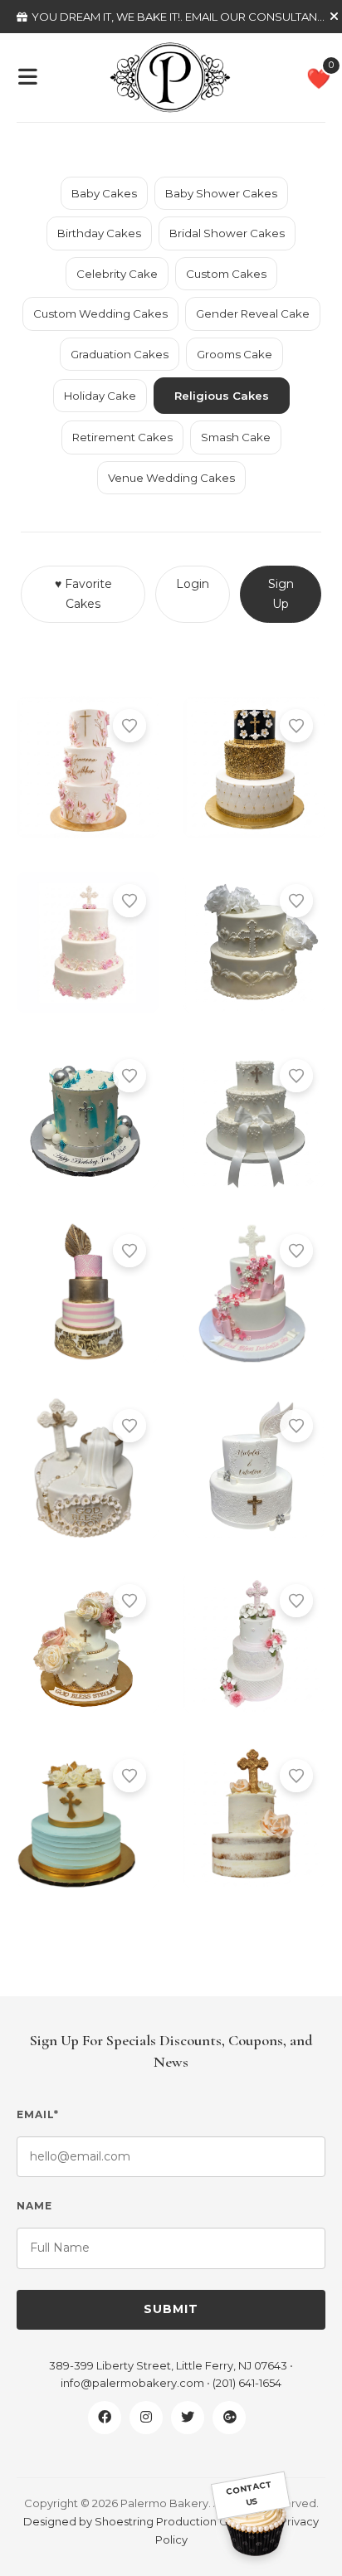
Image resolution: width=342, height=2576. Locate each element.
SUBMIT (171, 2309)
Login (193, 584)
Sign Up (281, 594)
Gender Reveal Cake (253, 313)
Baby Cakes (104, 193)
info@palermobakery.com (132, 2383)
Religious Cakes (222, 396)
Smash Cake (236, 437)
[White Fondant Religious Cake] (254, 1468)
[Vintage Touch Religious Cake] (254, 943)
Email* (38, 2114)
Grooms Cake (235, 354)
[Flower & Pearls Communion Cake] (88, 943)
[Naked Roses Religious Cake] (254, 1818)
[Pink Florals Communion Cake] (88, 768)
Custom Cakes (226, 274)
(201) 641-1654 (247, 2383)
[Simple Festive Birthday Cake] (88, 1118)
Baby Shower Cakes (221, 193)
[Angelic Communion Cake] (254, 1643)
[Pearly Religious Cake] (254, 1118)
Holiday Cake (100, 396)
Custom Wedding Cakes (100, 313)
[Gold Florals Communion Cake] (88, 1643)
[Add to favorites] (129, 726)
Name (34, 2206)
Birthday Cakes (99, 233)
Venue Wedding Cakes (171, 478)
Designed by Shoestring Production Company (148, 2521)
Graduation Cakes (120, 354)
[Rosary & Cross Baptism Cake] (88, 1468)
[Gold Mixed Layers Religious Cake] (254, 768)
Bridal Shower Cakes (227, 233)
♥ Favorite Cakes (83, 594)
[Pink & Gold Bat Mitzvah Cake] (88, 1293)
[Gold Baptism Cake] (88, 1818)
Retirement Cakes (122, 437)
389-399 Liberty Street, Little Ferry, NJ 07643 (168, 2365)
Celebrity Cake (117, 274)
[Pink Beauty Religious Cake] (254, 1293)
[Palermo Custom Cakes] (171, 76)
